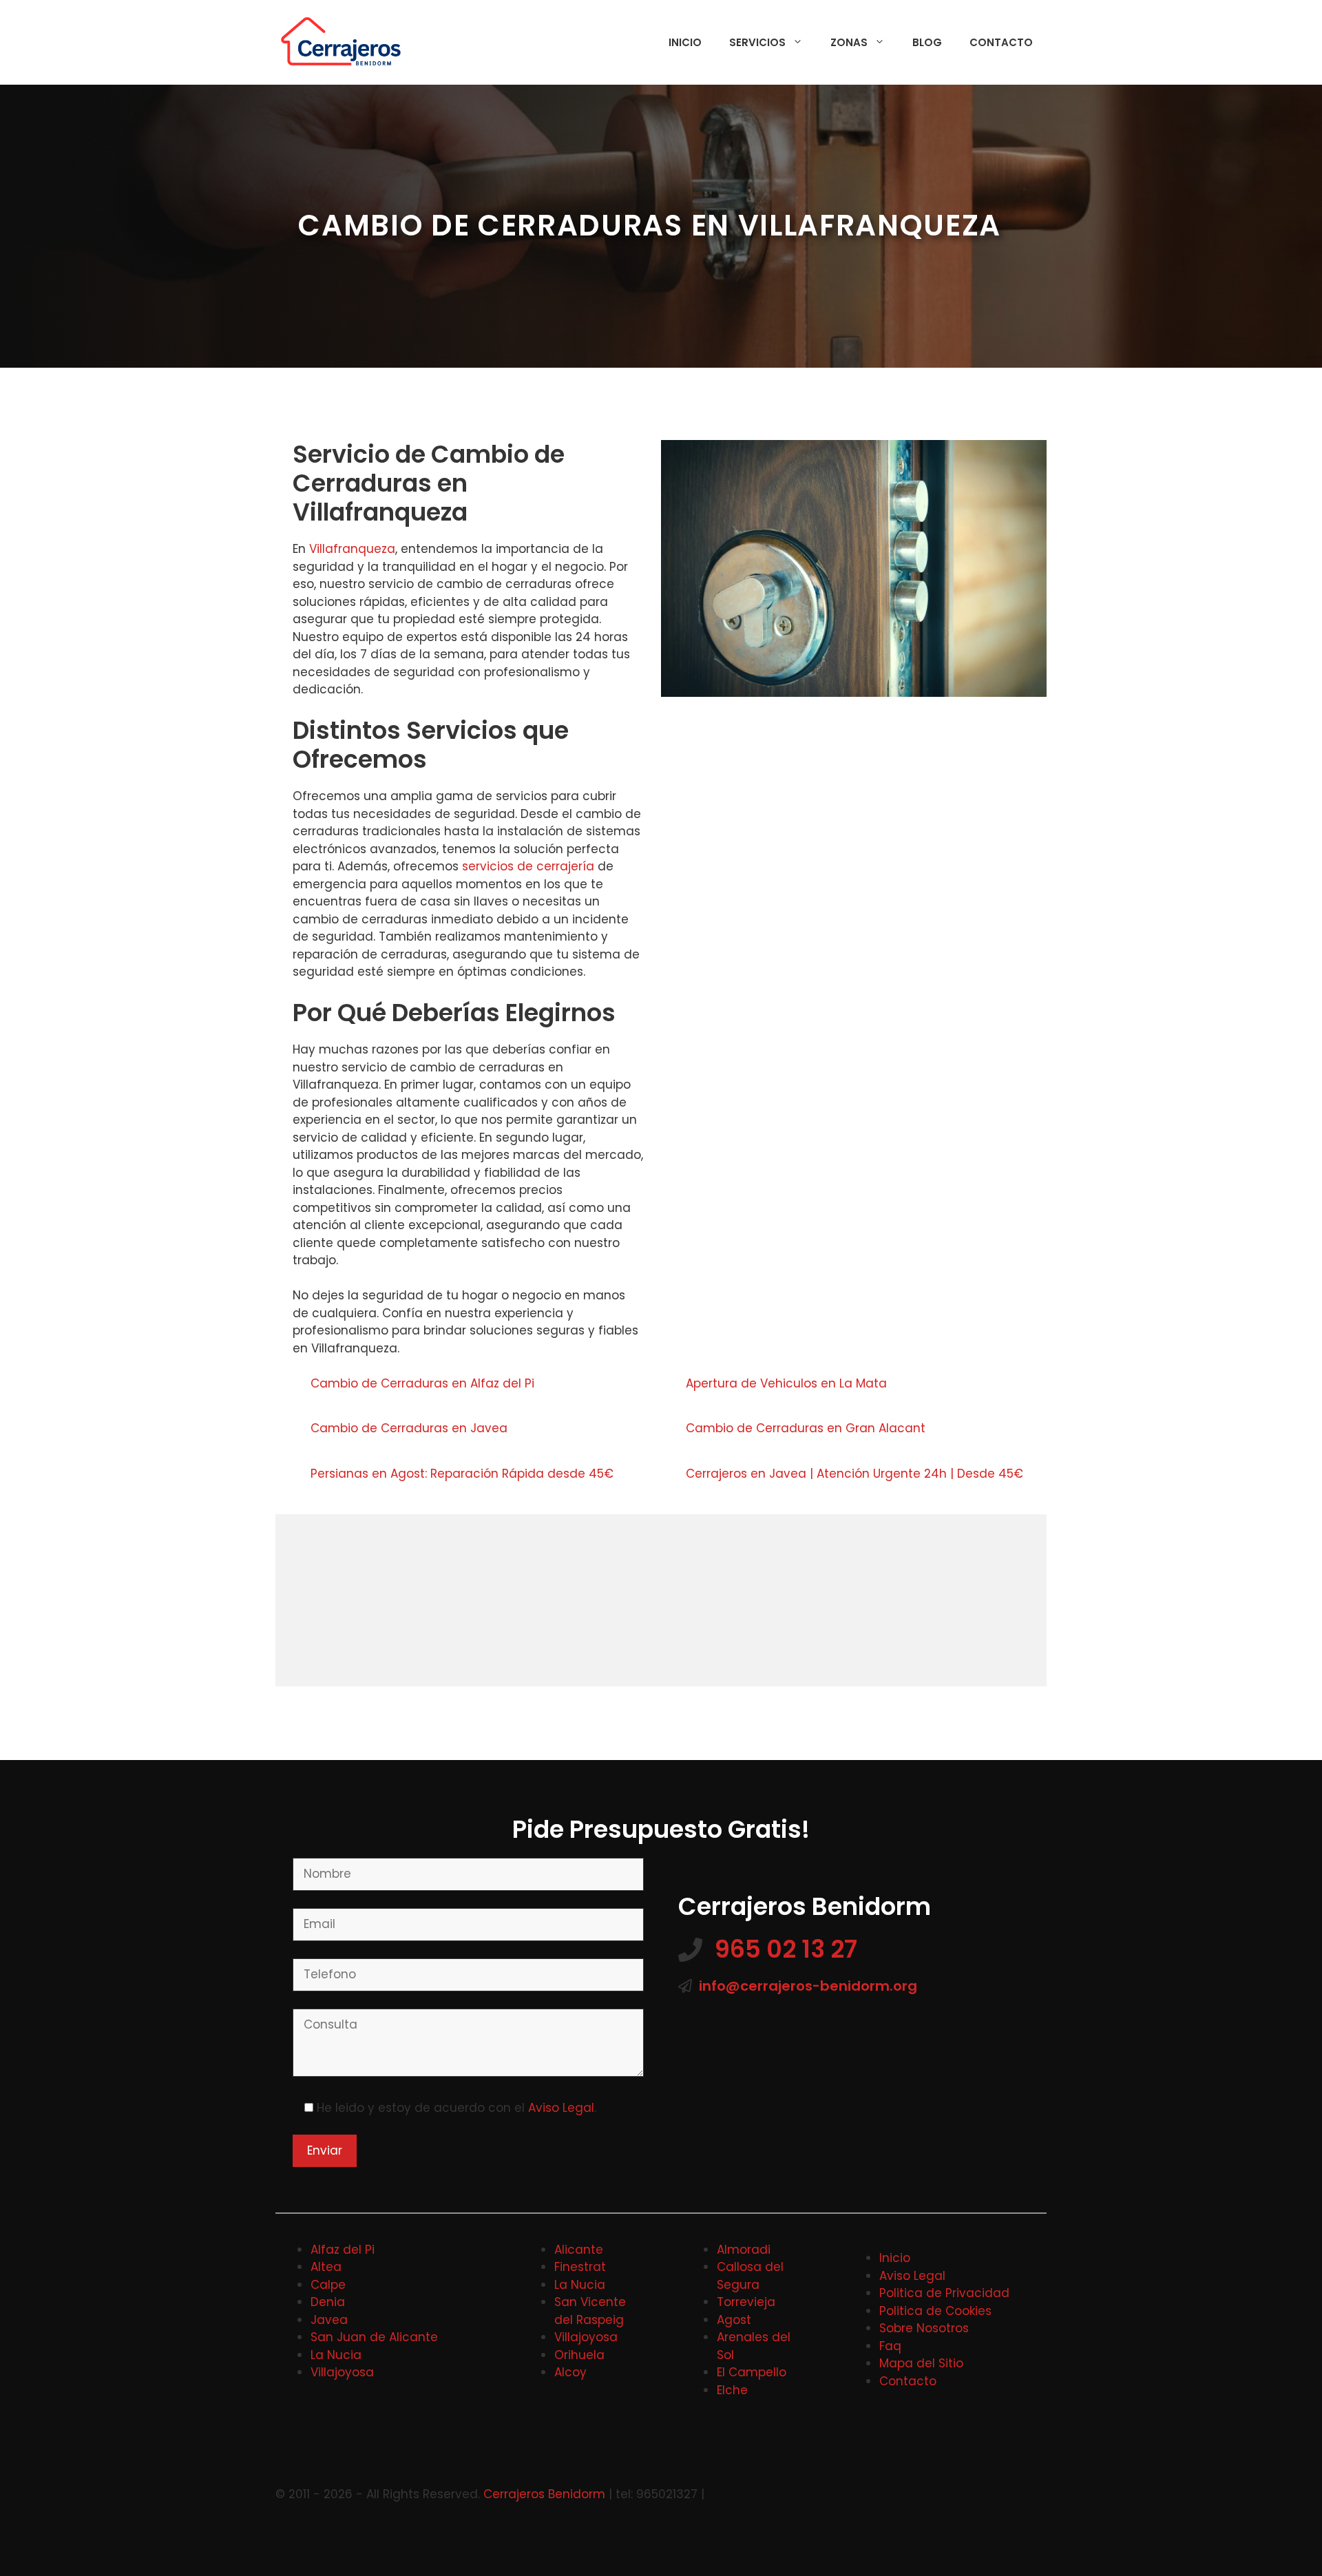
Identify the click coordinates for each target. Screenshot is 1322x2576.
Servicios (757, 42)
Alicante (579, 2250)
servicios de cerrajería (528, 866)
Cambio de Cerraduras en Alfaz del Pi (424, 1383)
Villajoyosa (342, 2372)
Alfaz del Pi (343, 2250)
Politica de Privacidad (944, 2293)
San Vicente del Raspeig (590, 2311)
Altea (326, 2267)
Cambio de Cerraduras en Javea (411, 1428)
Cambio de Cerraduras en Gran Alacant (807, 1428)
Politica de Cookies (935, 2311)
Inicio (685, 42)
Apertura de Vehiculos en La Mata (788, 1383)
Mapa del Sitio (921, 2363)
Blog (927, 42)
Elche (732, 2390)
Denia (328, 2302)
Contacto (1001, 42)
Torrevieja (746, 2302)
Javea (329, 2320)
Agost (734, 2320)
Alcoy (570, 2372)
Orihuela (579, 2355)
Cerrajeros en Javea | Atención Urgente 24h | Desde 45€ (854, 1474)
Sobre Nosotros (924, 2328)
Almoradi (744, 2250)
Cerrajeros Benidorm (544, 2494)
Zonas (849, 42)
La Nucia (336, 2355)
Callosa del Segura (750, 2276)
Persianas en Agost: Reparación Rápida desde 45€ (462, 1474)
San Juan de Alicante (374, 2337)
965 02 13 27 (786, 1949)
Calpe (328, 2285)
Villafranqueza (352, 549)
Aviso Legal (561, 2108)
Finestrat (580, 2267)
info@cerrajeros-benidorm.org (808, 1986)
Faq (890, 2346)
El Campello (752, 2372)
